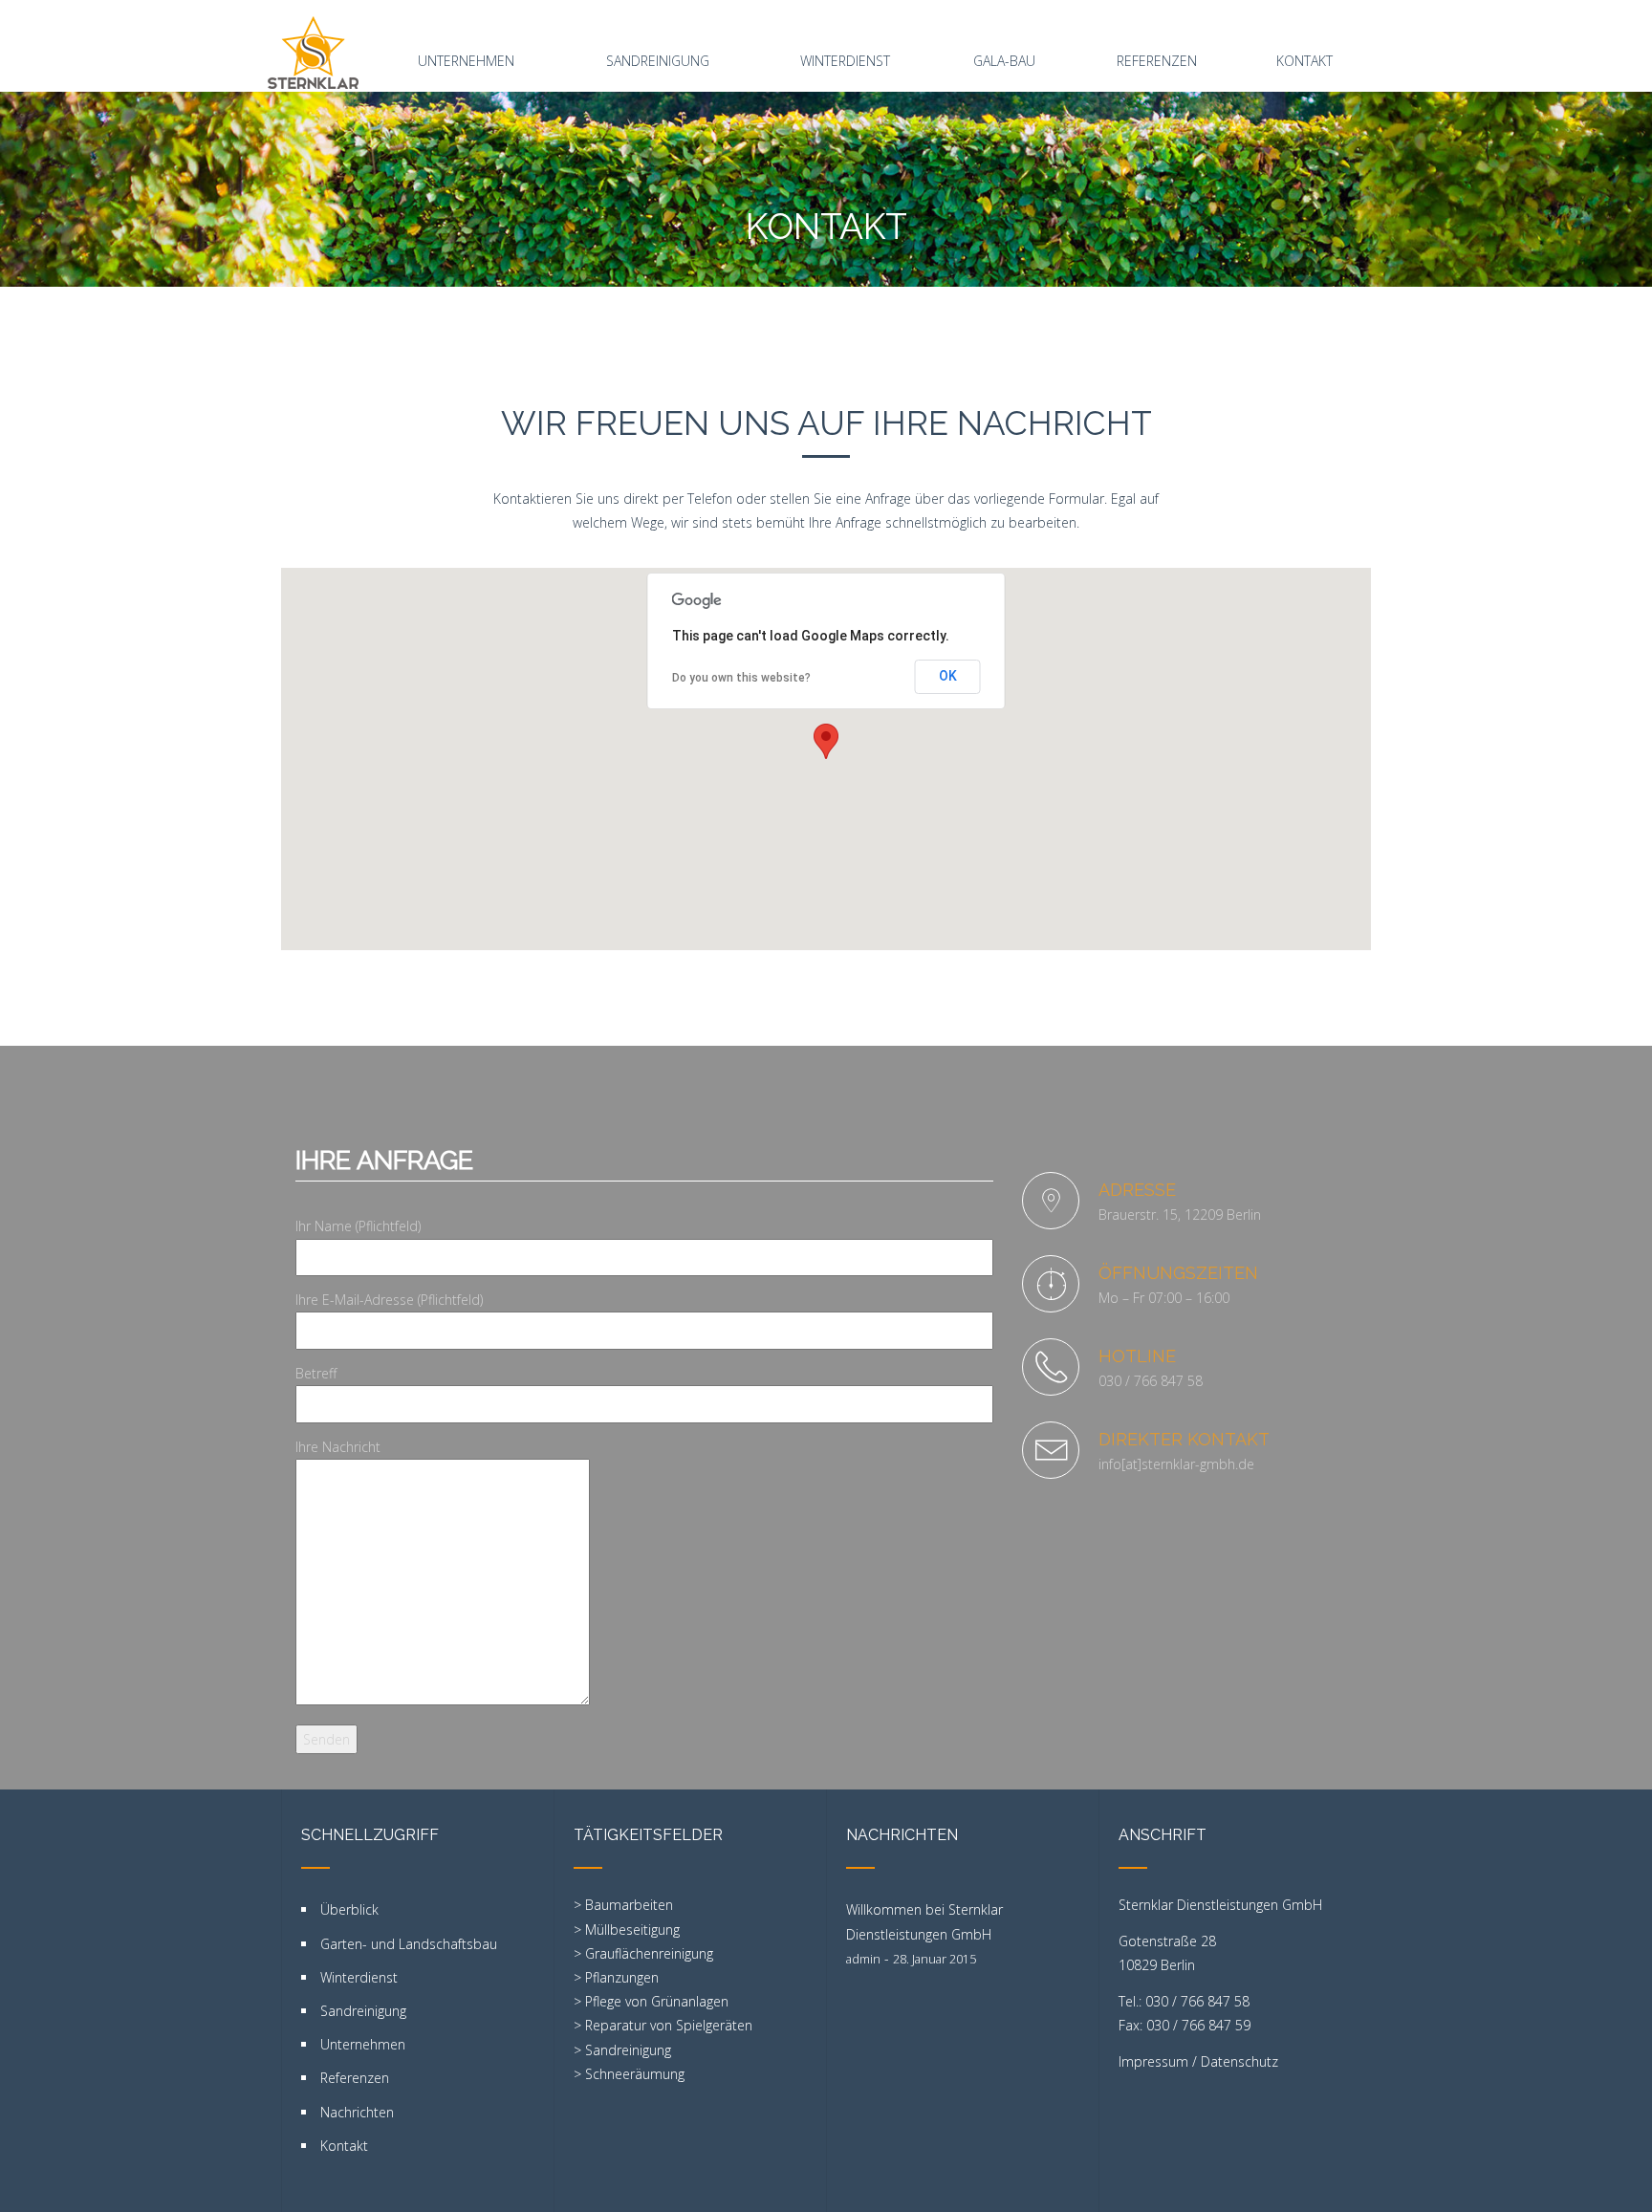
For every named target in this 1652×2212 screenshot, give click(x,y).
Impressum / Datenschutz (1198, 2061)
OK (948, 676)
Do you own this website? (741, 678)
